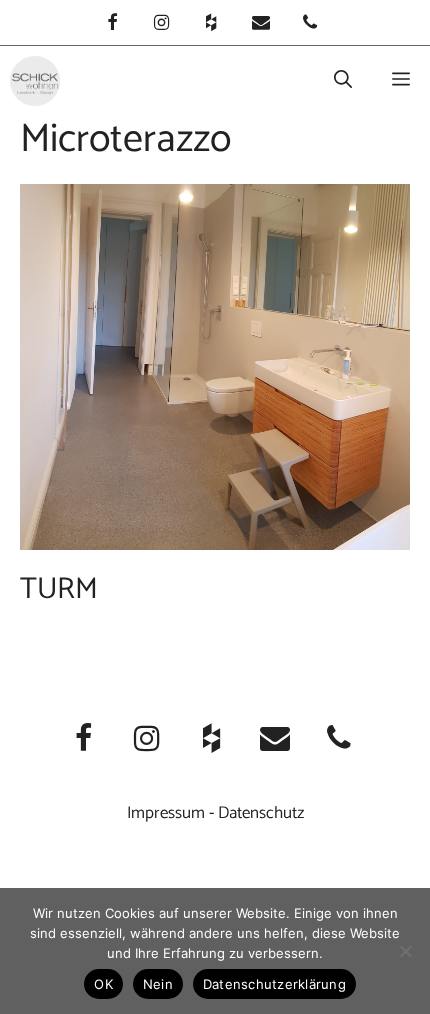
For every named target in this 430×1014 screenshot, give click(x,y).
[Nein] (405, 951)
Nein (158, 984)
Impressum (166, 813)
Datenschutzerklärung (274, 984)
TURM (59, 589)
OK (103, 984)
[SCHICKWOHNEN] (35, 81)
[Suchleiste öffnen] (343, 81)
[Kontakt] (261, 24)
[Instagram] (162, 24)
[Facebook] (112, 24)
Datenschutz (261, 813)
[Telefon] (310, 24)
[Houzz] (211, 24)
